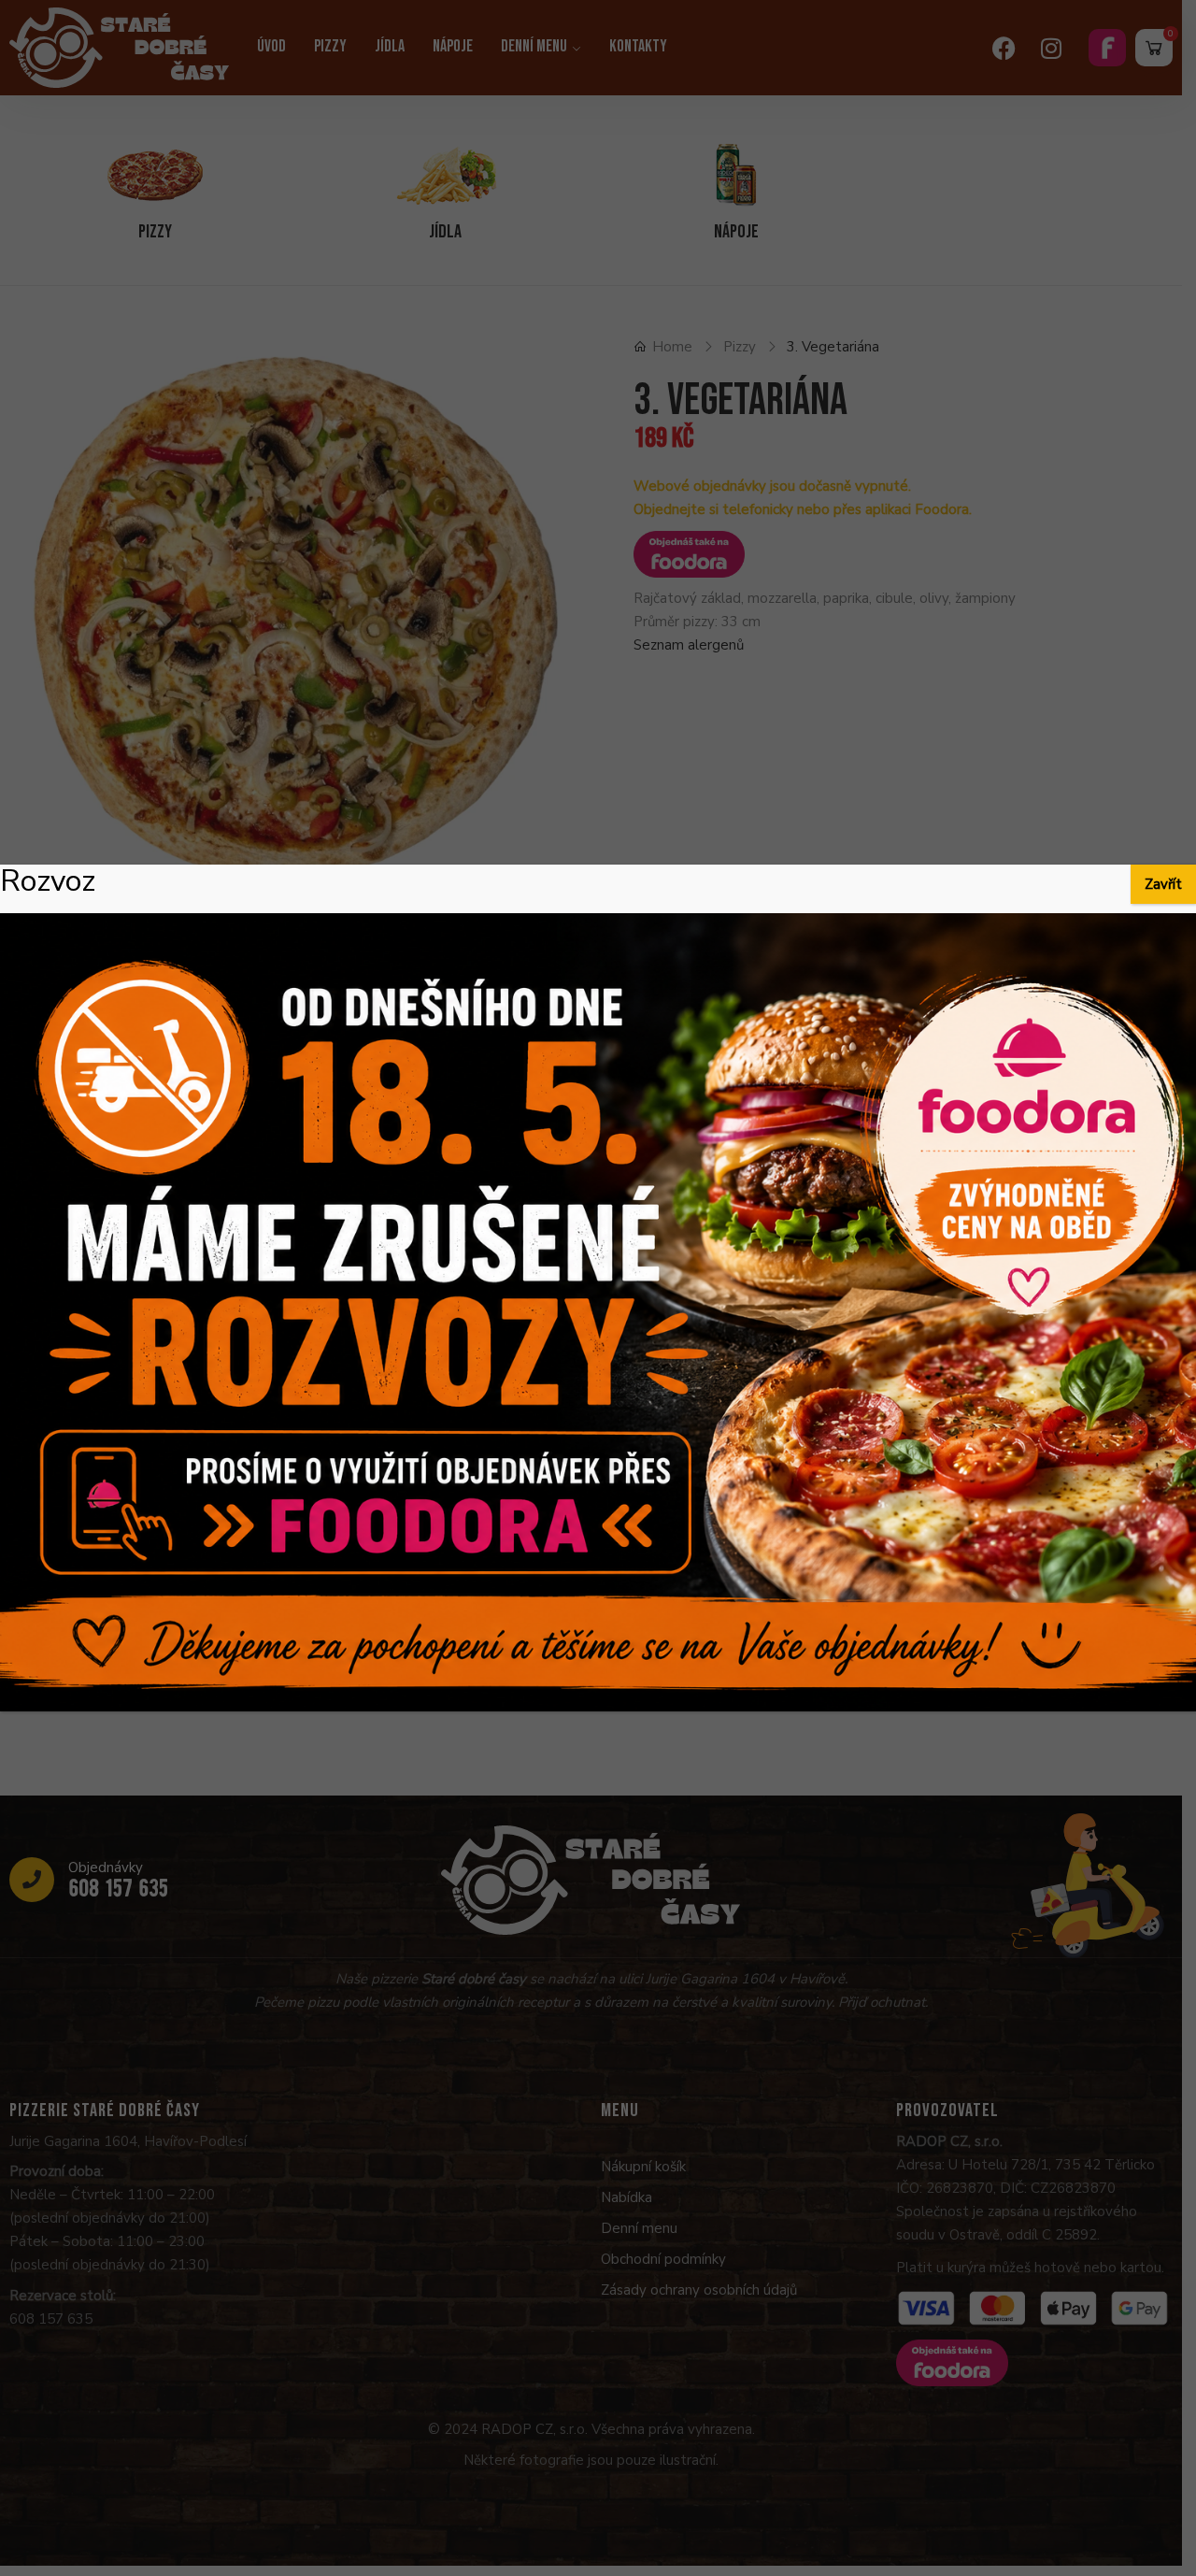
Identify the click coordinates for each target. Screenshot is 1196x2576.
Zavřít (1163, 884)
